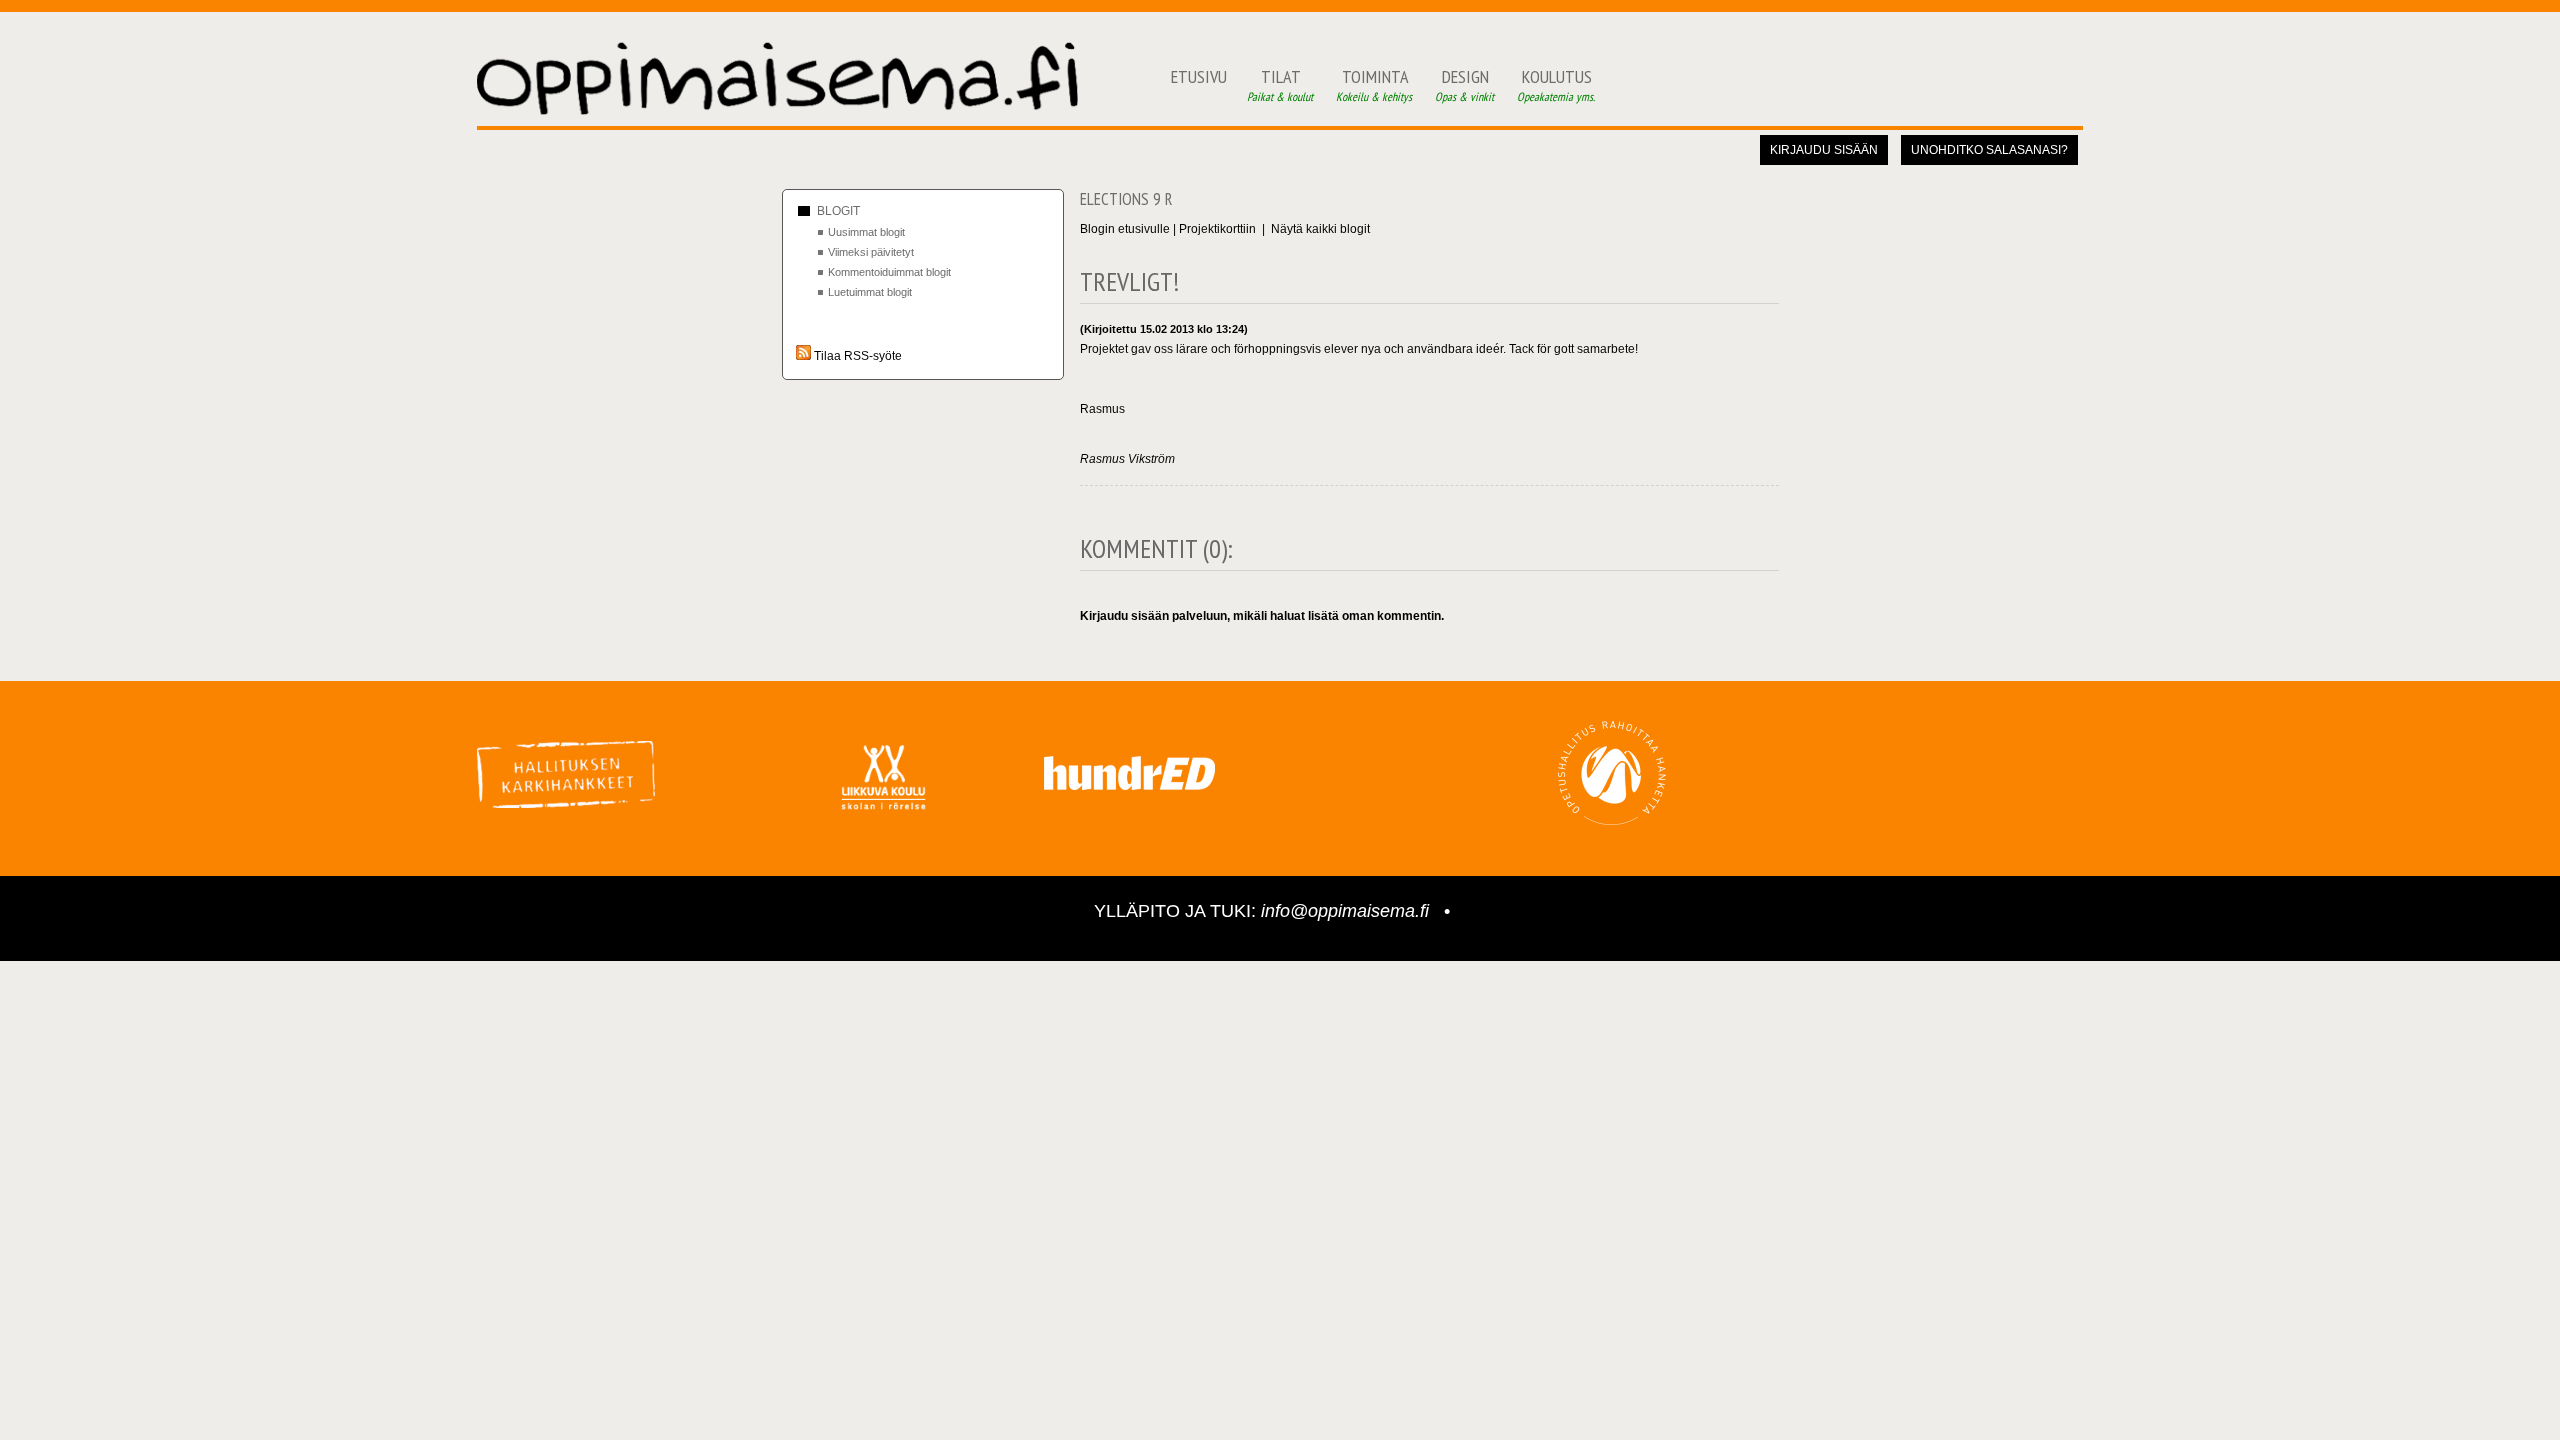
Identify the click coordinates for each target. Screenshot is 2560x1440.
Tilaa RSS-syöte (856, 356)
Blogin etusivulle (1125, 229)
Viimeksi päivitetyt (871, 252)
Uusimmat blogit (866, 232)
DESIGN (1466, 84)
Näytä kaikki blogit (1320, 229)
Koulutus (1557, 84)
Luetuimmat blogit (870, 292)
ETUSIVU (1199, 76)
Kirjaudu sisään (1824, 150)
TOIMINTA (1375, 84)
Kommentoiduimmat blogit (889, 272)
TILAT (1281, 84)
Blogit (838, 211)
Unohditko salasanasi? (1989, 150)
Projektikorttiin (1217, 229)
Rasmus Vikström (1127, 459)
